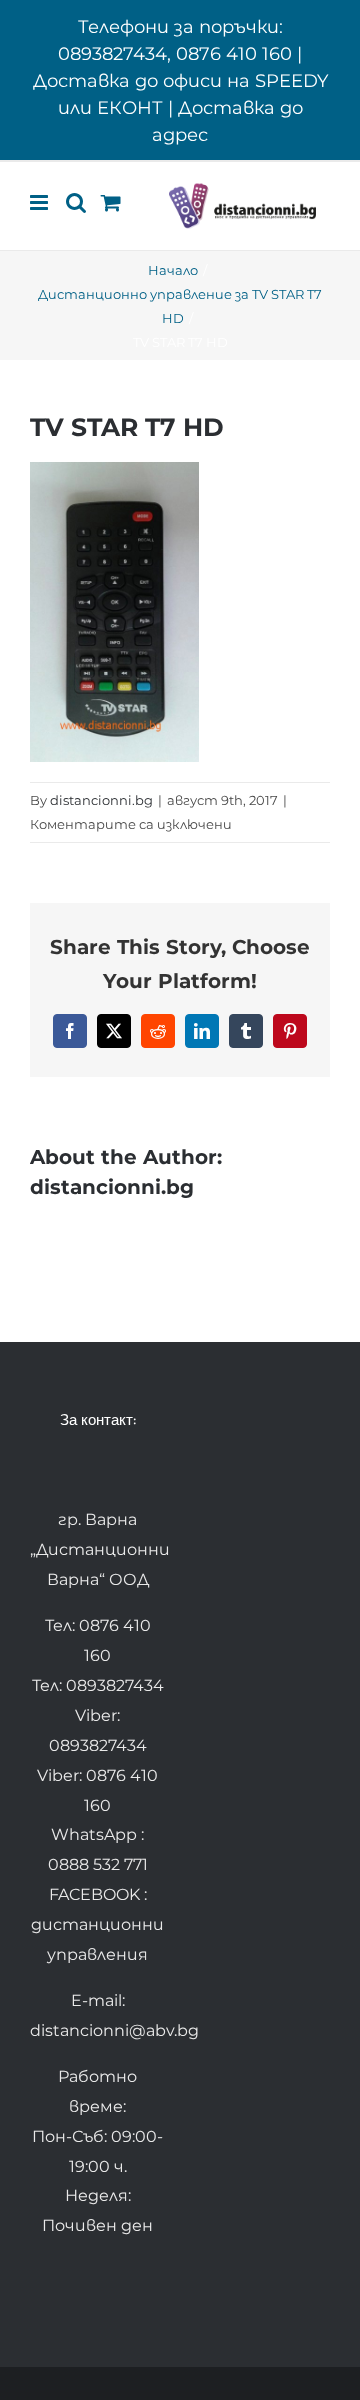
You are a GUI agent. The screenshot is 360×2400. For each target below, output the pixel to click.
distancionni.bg (101, 800)
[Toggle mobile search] (76, 202)
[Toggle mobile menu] (40, 202)
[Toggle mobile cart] (111, 202)
